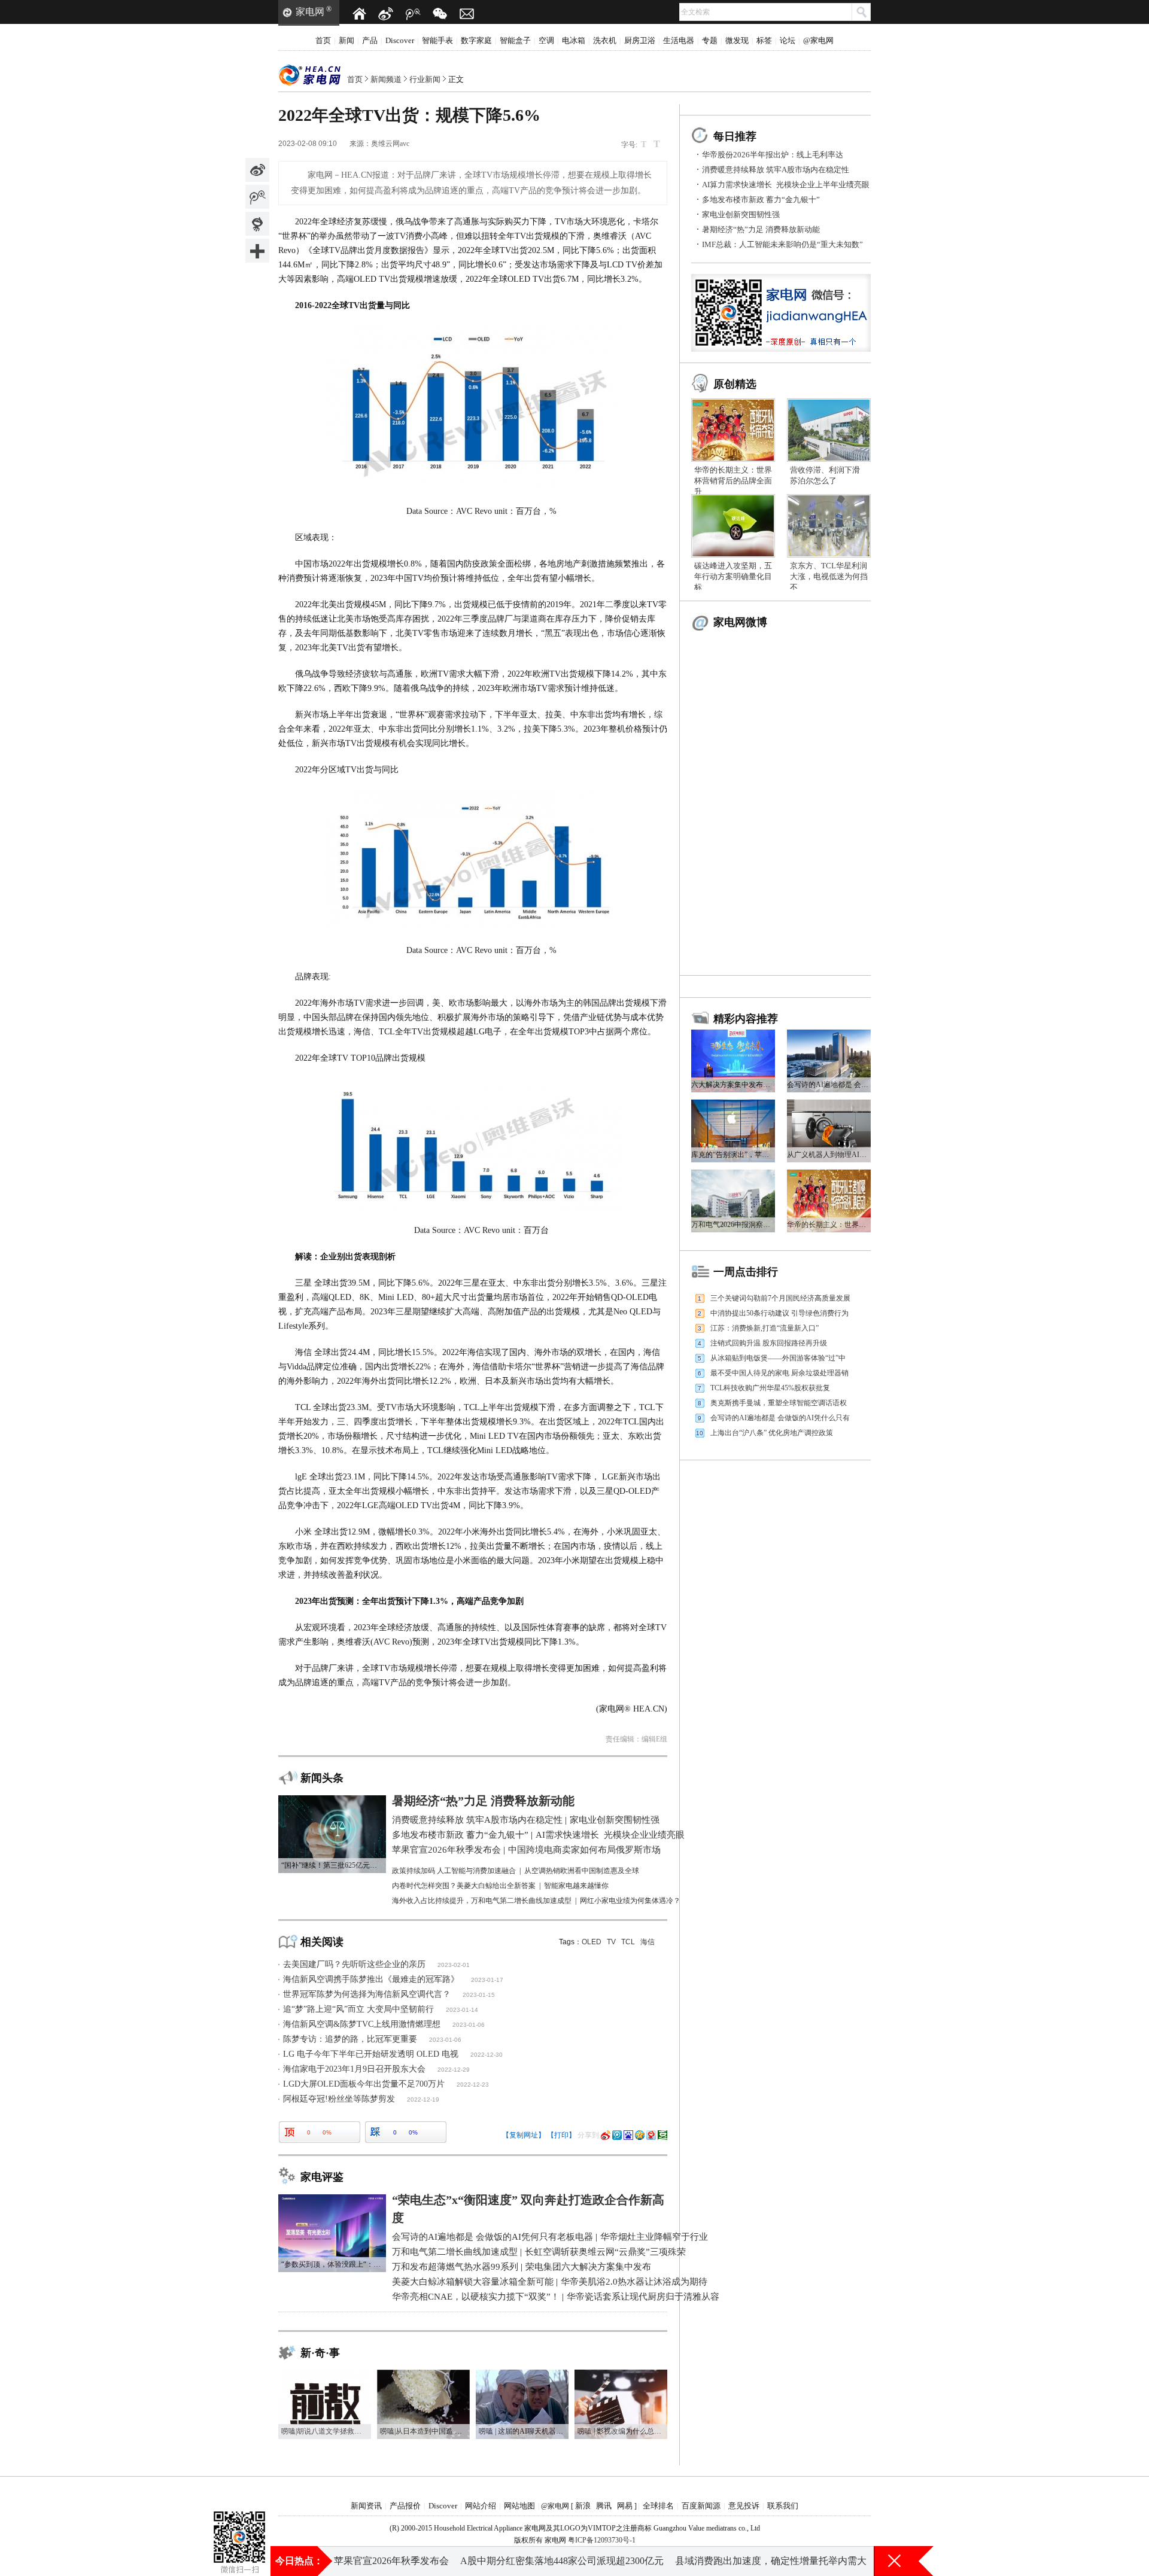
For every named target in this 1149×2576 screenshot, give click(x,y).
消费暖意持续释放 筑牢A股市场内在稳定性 (776, 170)
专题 (710, 40)
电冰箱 (574, 40)
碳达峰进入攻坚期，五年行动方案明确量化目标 (733, 576)
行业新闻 (425, 79)
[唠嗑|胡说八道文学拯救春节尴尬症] (325, 2374)
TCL (628, 1942)
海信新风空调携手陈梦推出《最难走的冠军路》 (371, 1979)
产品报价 (405, 2506)
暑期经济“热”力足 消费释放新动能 (761, 229)
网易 (625, 2506)
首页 (323, 40)
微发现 (737, 40)
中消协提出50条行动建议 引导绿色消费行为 (779, 1313)
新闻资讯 (366, 2506)
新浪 (583, 2506)
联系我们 (783, 2506)
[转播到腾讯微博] (257, 197)
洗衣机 (605, 40)
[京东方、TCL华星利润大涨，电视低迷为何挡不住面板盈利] (829, 498)
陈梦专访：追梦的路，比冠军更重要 (350, 2039)
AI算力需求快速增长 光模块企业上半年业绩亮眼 (786, 185)
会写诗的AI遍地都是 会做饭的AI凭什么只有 (780, 1418)
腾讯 (604, 2506)
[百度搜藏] (628, 2135)
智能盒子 (515, 40)
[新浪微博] (386, 14)
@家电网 (818, 40)
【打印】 (561, 2135)
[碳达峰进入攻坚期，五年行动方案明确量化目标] (733, 498)
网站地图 (519, 2506)
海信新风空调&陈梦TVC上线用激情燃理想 (362, 2024)
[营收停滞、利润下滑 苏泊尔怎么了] (829, 403)
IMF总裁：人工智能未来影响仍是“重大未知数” (782, 244)
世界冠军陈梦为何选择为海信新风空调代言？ (367, 1994)
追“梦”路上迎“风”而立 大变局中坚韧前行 (358, 2009)
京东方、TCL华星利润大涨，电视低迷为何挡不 (829, 576)
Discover (400, 40)
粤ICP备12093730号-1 (602, 2540)
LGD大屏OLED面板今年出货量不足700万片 (364, 2084)
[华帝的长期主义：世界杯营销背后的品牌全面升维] (733, 403)
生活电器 (679, 40)
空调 (546, 40)
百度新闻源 (701, 2506)
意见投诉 (744, 2506)
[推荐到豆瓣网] (662, 2135)
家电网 (310, 12)
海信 (648, 1942)
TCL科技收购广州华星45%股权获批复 (770, 1388)
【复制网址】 (524, 2135)
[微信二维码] (440, 14)
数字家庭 (476, 40)
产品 (370, 40)
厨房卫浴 (640, 40)
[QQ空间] (640, 2135)
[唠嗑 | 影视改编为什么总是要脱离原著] (621, 2374)
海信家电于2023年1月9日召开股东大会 (354, 2069)
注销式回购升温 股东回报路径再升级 (769, 1343)
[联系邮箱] (467, 14)
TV (611, 1942)
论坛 (788, 40)
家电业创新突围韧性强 (741, 214)
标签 (764, 40)
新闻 (346, 40)
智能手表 (437, 40)
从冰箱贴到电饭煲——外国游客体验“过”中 (778, 1358)
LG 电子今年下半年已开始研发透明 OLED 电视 (371, 2054)
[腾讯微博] (413, 14)
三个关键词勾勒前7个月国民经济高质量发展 (780, 1298)
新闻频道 (386, 79)
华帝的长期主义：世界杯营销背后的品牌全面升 (733, 481)
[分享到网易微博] (257, 224)
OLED (592, 1942)
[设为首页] (359, 14)
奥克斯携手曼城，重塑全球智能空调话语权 (779, 1403)
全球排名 (658, 2506)
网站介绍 (481, 2506)
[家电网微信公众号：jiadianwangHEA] (239, 2522)
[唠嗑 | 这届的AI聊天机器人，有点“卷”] (522, 2374)
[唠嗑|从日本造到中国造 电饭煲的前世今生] (423, 2374)
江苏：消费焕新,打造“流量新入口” (765, 1328)
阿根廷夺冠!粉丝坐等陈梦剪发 (339, 2099)
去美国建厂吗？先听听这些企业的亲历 (354, 1964)
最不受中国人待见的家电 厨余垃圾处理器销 (779, 1373)
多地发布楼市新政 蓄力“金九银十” (761, 200)
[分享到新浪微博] (257, 170)
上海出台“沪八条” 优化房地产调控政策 (772, 1433)
